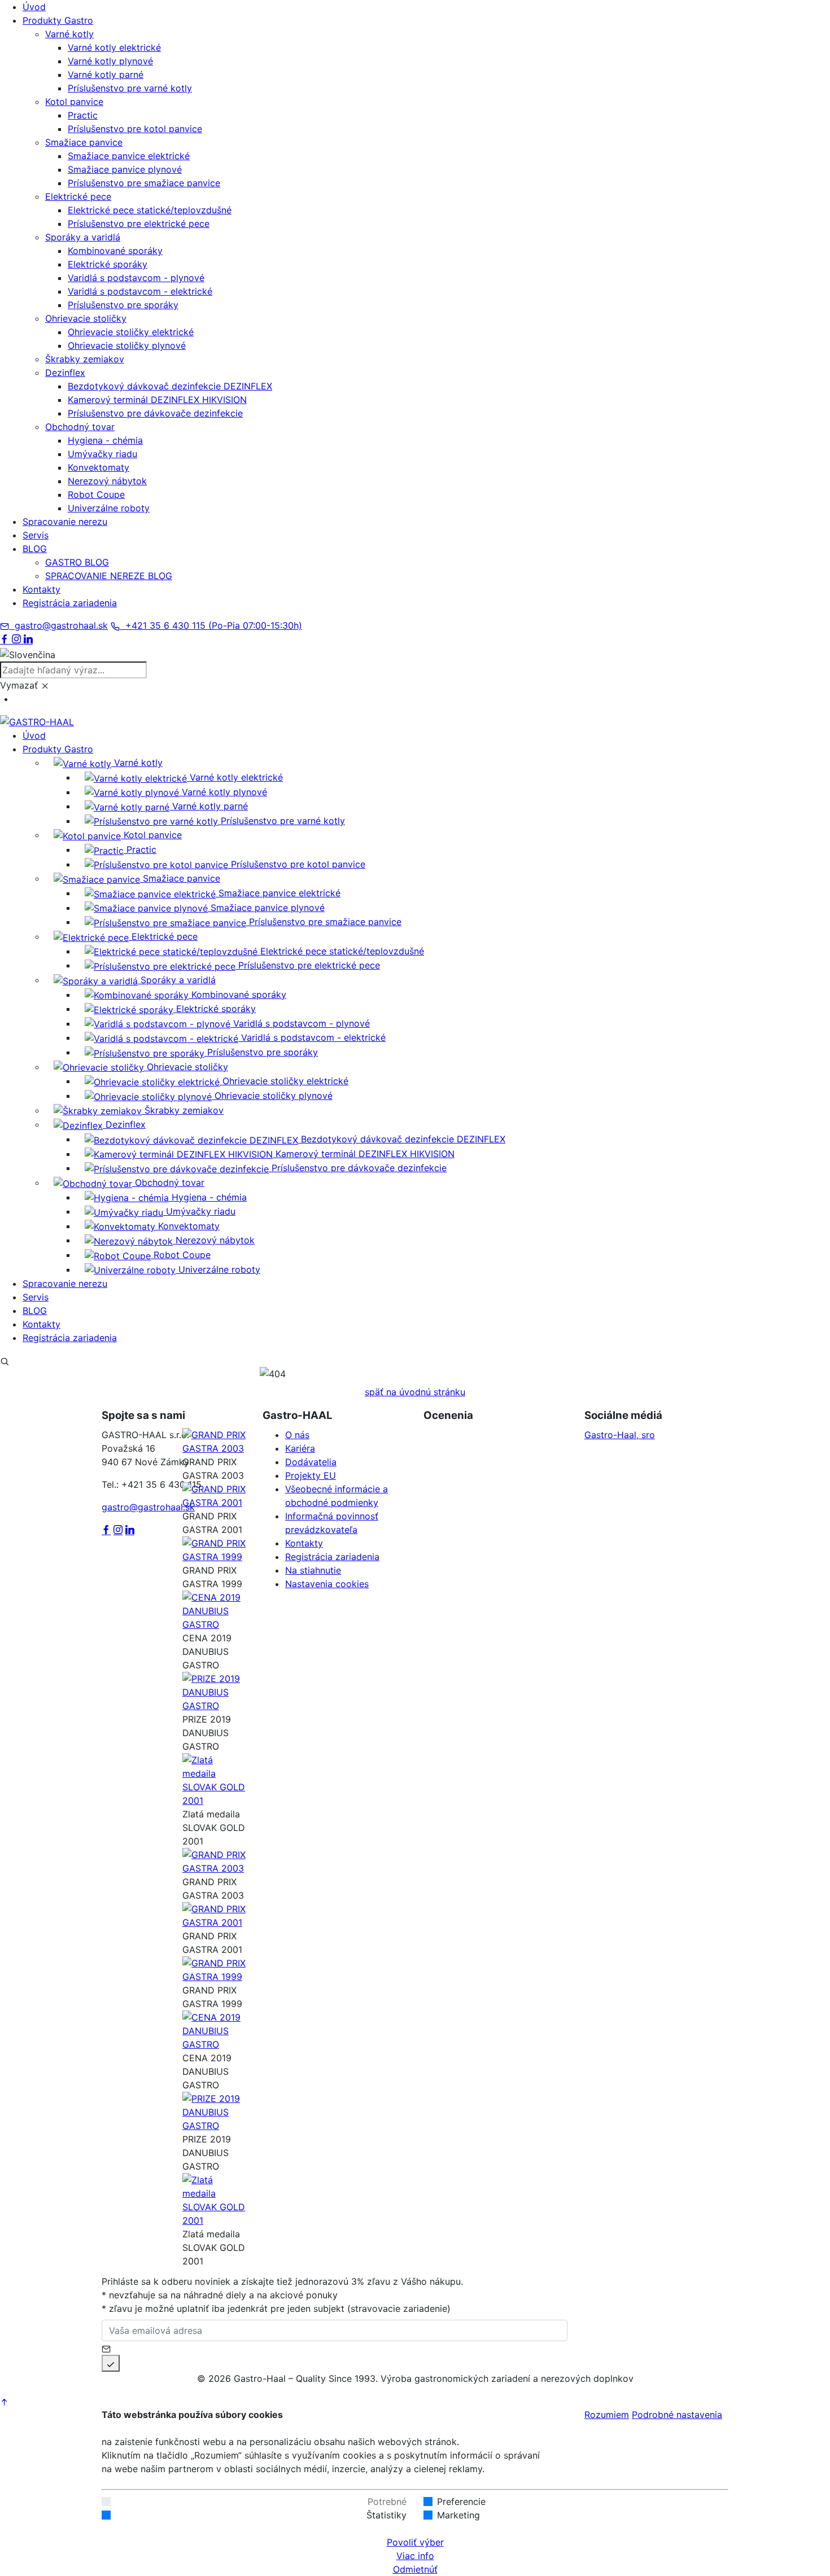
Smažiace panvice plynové (125, 169)
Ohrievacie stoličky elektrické (131, 332)
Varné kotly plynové (110, 61)
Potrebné (387, 2501)
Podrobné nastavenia (677, 2415)
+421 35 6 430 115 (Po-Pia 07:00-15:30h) (211, 625)
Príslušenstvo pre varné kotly (130, 88)
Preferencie (461, 2501)
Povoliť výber (415, 2542)
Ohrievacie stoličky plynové (127, 345)
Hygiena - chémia (105, 440)
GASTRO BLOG (77, 562)
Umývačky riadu (102, 454)
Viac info (415, 2556)
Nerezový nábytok (107, 481)
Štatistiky (386, 2515)
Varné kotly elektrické (114, 47)
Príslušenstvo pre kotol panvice (135, 129)
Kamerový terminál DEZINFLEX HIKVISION (157, 400)
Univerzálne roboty (109, 508)
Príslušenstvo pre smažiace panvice (144, 183)
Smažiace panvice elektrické (129, 156)
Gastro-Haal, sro (620, 1435)
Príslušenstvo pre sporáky (123, 305)
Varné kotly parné (106, 75)
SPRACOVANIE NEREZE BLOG (109, 576)
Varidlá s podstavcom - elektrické (140, 291)
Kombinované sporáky (115, 251)
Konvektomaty (99, 467)
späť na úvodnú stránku (415, 1392)
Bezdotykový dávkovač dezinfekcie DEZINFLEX (170, 386)
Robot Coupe (96, 494)
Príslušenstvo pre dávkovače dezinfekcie (155, 413)
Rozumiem (607, 2415)
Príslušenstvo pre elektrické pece (139, 224)
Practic (83, 115)
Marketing (458, 2515)
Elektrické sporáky (108, 264)
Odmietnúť (415, 2569)
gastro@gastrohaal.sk (58, 625)
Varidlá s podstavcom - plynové (136, 278)
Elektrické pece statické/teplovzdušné (150, 210)
